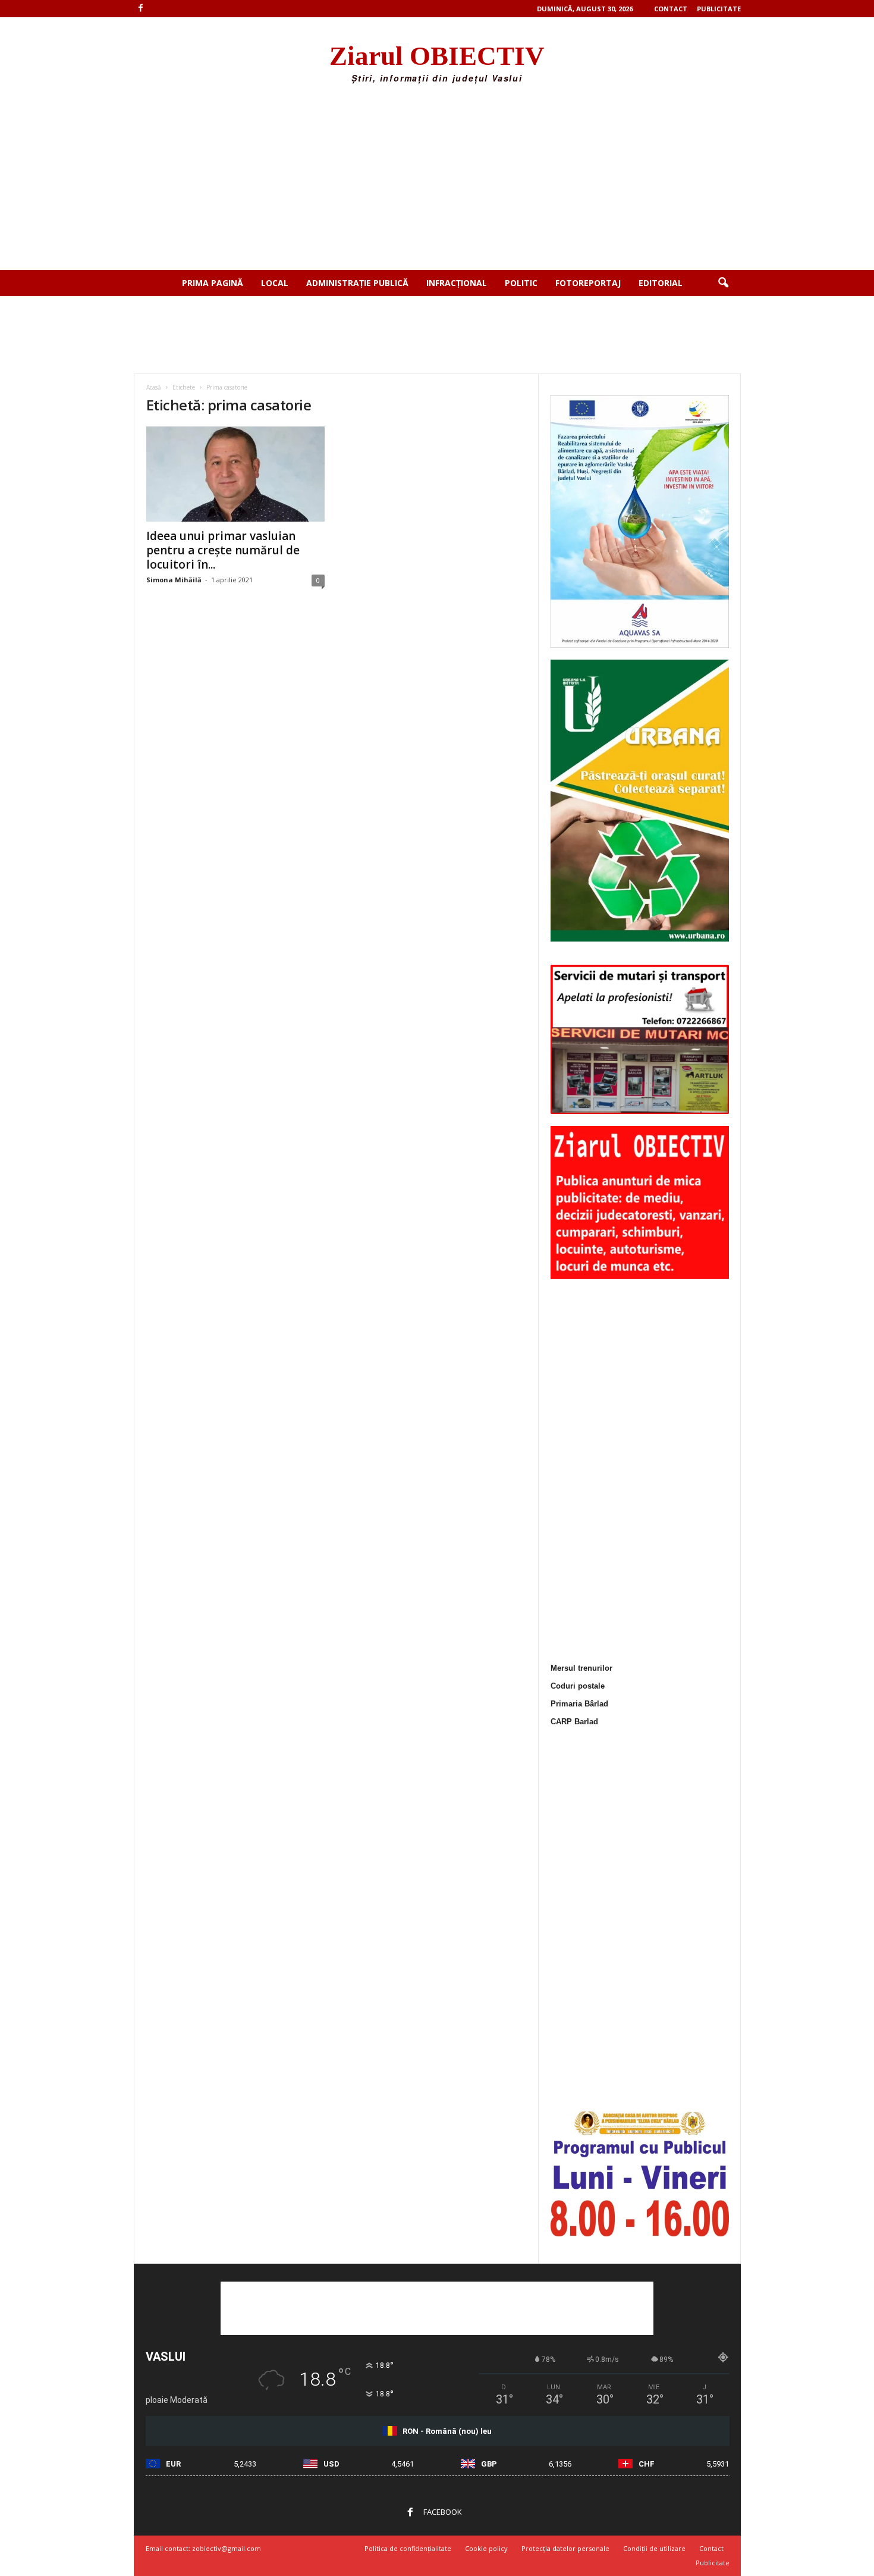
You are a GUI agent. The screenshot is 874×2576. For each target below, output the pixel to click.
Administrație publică (357, 283)
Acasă (154, 387)
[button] (723, 283)
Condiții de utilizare (654, 2548)
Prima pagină (213, 283)
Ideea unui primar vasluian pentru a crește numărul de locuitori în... (223, 550)
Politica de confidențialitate (408, 2548)
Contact (671, 9)
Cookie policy (486, 2548)
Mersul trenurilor (581, 1668)
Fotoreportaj (588, 283)
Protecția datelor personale (565, 2548)
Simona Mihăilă (174, 580)
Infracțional (457, 283)
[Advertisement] (437, 181)
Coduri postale (578, 1686)
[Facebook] (141, 9)
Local (275, 283)
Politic (521, 283)
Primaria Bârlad (579, 1704)
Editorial (661, 283)
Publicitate (719, 9)
